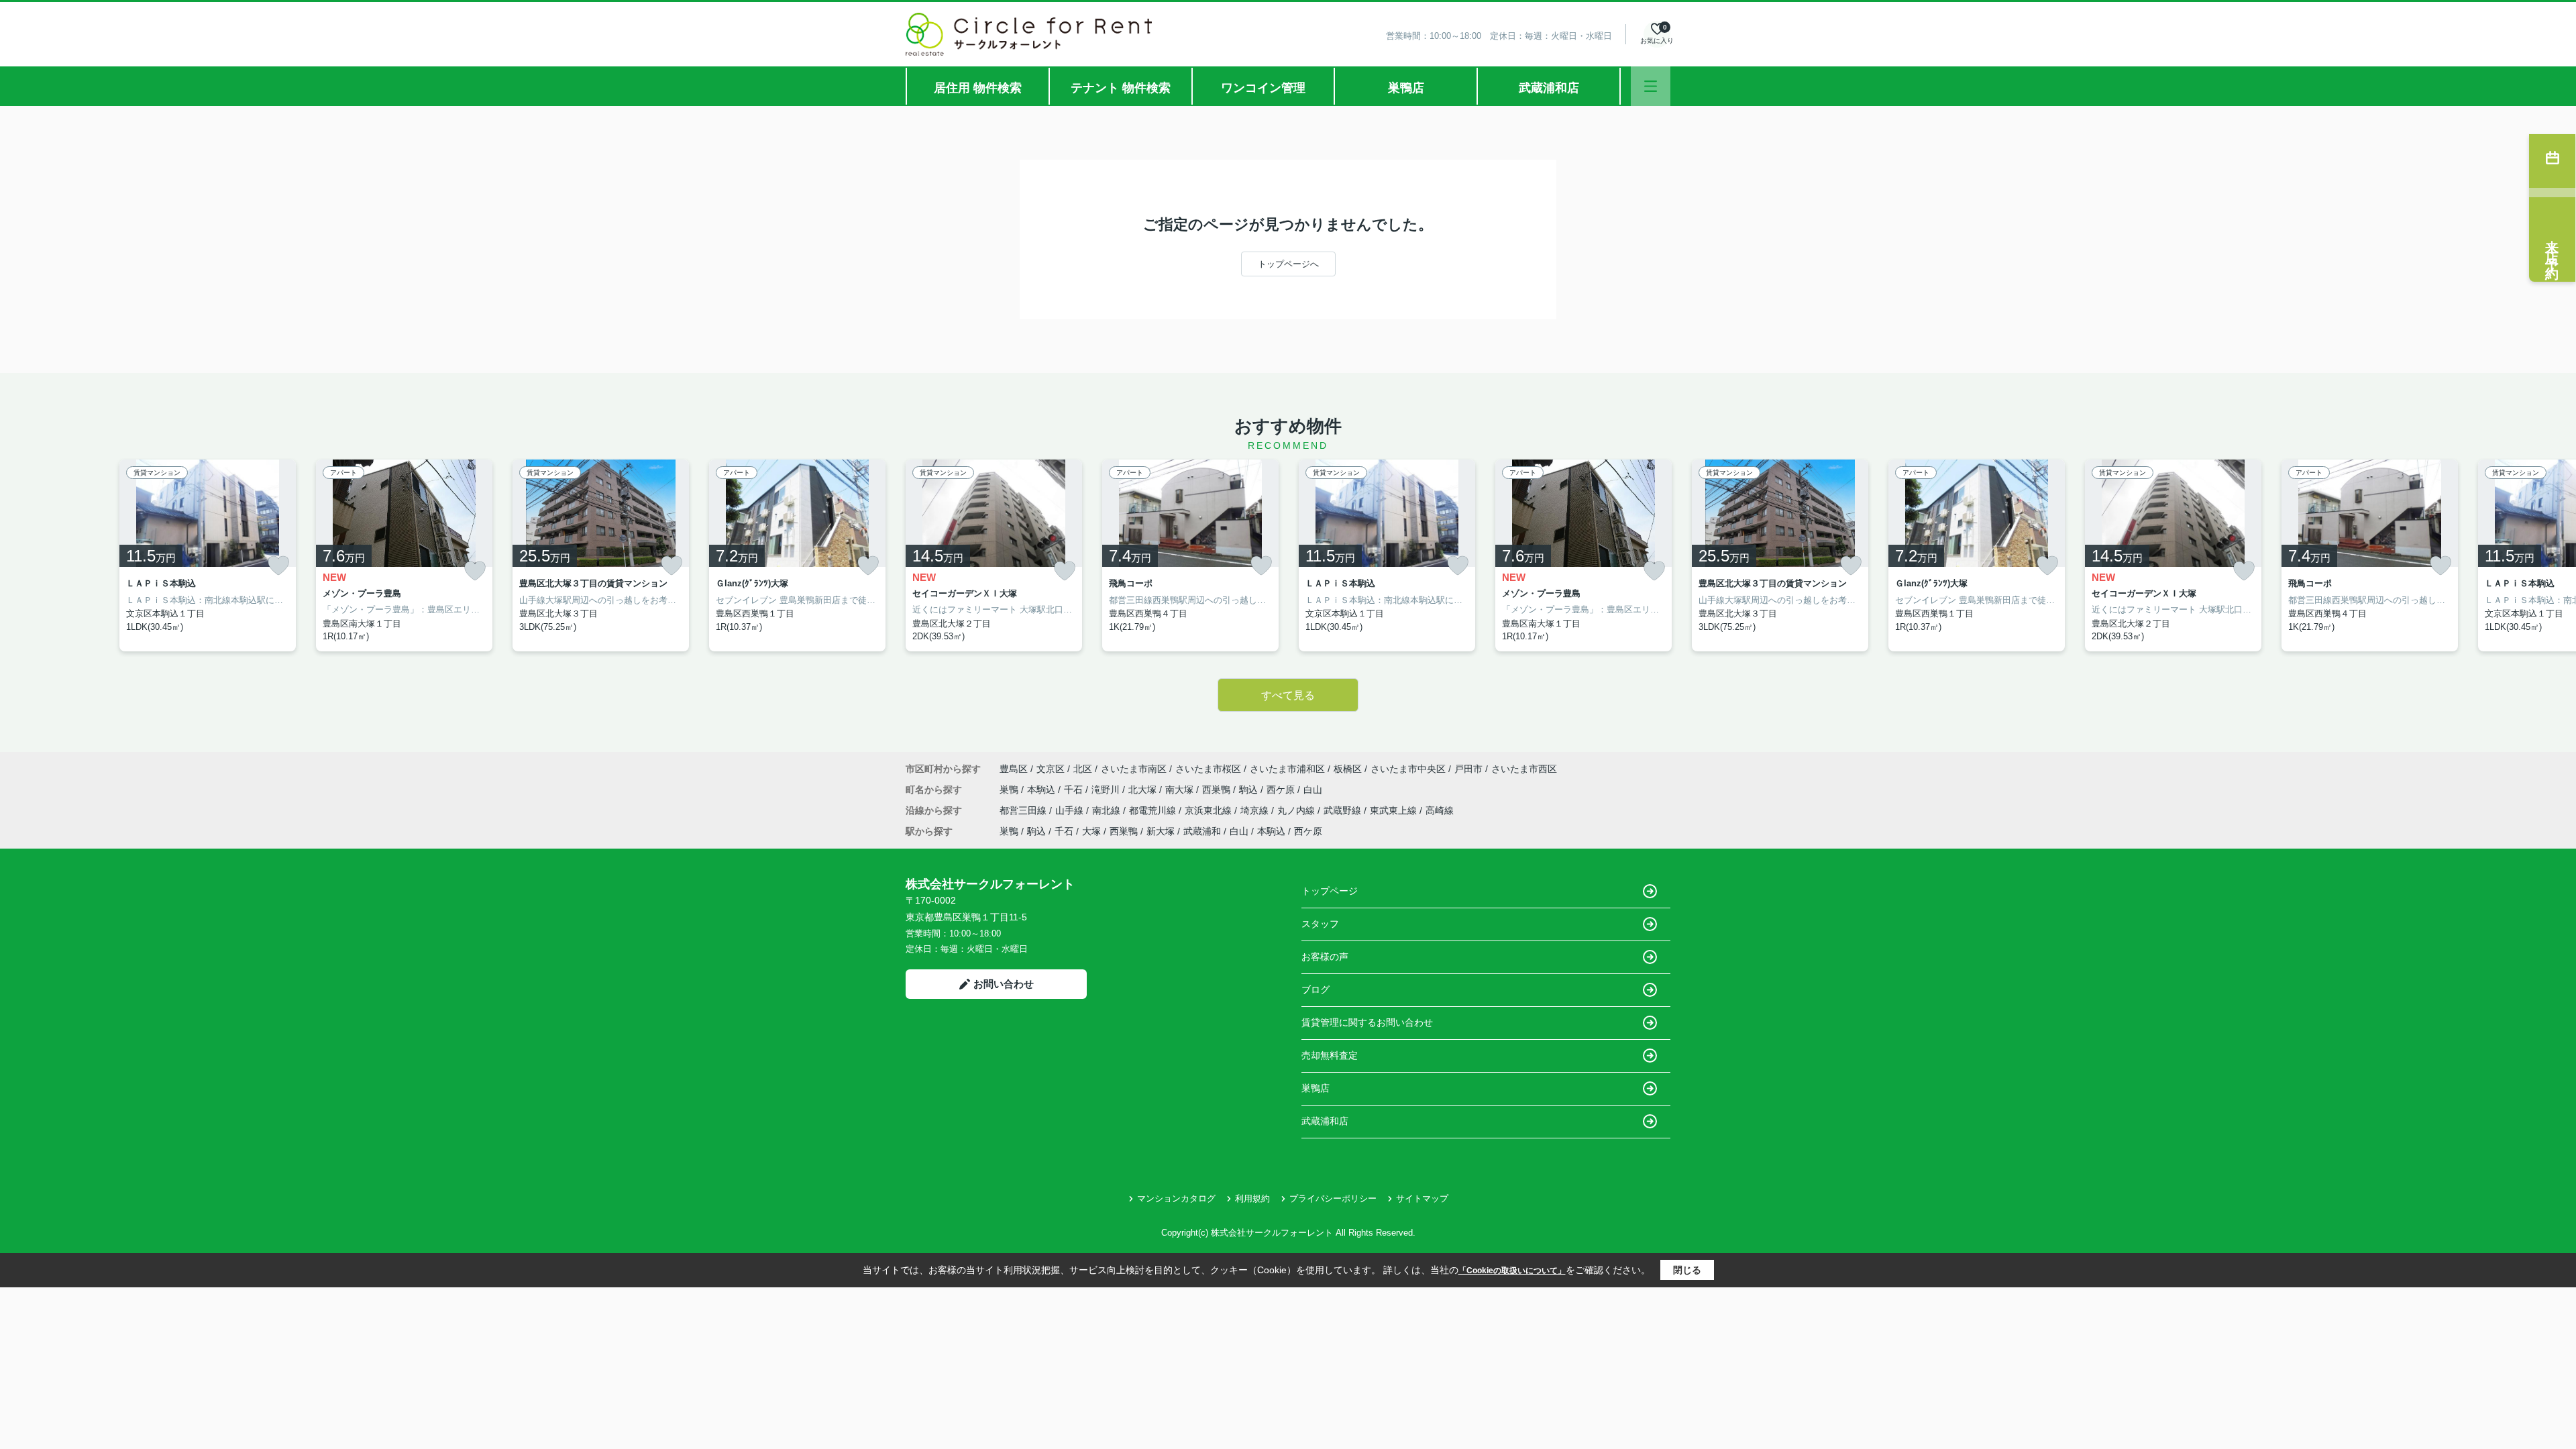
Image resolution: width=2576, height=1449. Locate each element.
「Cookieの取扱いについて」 (1512, 1271)
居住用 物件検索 (978, 88)
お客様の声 (1325, 957)
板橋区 (1348, 769)
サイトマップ (1422, 1198)
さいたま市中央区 (1408, 769)
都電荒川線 (1154, 810)
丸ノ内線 (1297, 810)
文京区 (1051, 769)
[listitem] (994, 555)
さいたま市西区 (1524, 769)
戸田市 (1468, 769)
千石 (1075, 790)
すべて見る (1288, 695)
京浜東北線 (1210, 810)
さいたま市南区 (1134, 769)
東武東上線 (1395, 810)
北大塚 (1144, 790)
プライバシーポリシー (1333, 1198)
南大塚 (1181, 790)
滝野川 (1107, 790)
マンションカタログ (1176, 1198)
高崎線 (1440, 810)
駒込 (1250, 790)
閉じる (1687, 1270)
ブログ (1316, 989)
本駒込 (1042, 790)
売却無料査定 (1330, 1055)
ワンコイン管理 (1263, 88)
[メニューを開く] (1651, 86)
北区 (1083, 769)
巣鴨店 (1406, 88)
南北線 (1108, 810)
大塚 (1091, 831)
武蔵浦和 (1202, 831)
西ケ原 (1282, 790)
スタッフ (1320, 924)
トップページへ (1288, 264)
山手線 (1071, 810)
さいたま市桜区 (1208, 769)
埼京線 (1256, 810)
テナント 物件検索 (1121, 88)
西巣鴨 (1218, 790)
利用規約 (1252, 1198)
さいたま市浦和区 (1287, 769)
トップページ (1330, 891)
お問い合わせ (1004, 984)
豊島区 (1014, 769)
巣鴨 (1010, 790)
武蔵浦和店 (1549, 88)
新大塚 (1161, 831)
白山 (1313, 790)
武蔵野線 (1344, 810)
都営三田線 (1024, 810)
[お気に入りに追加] (278, 566)
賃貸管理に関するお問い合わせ (1367, 1022)
